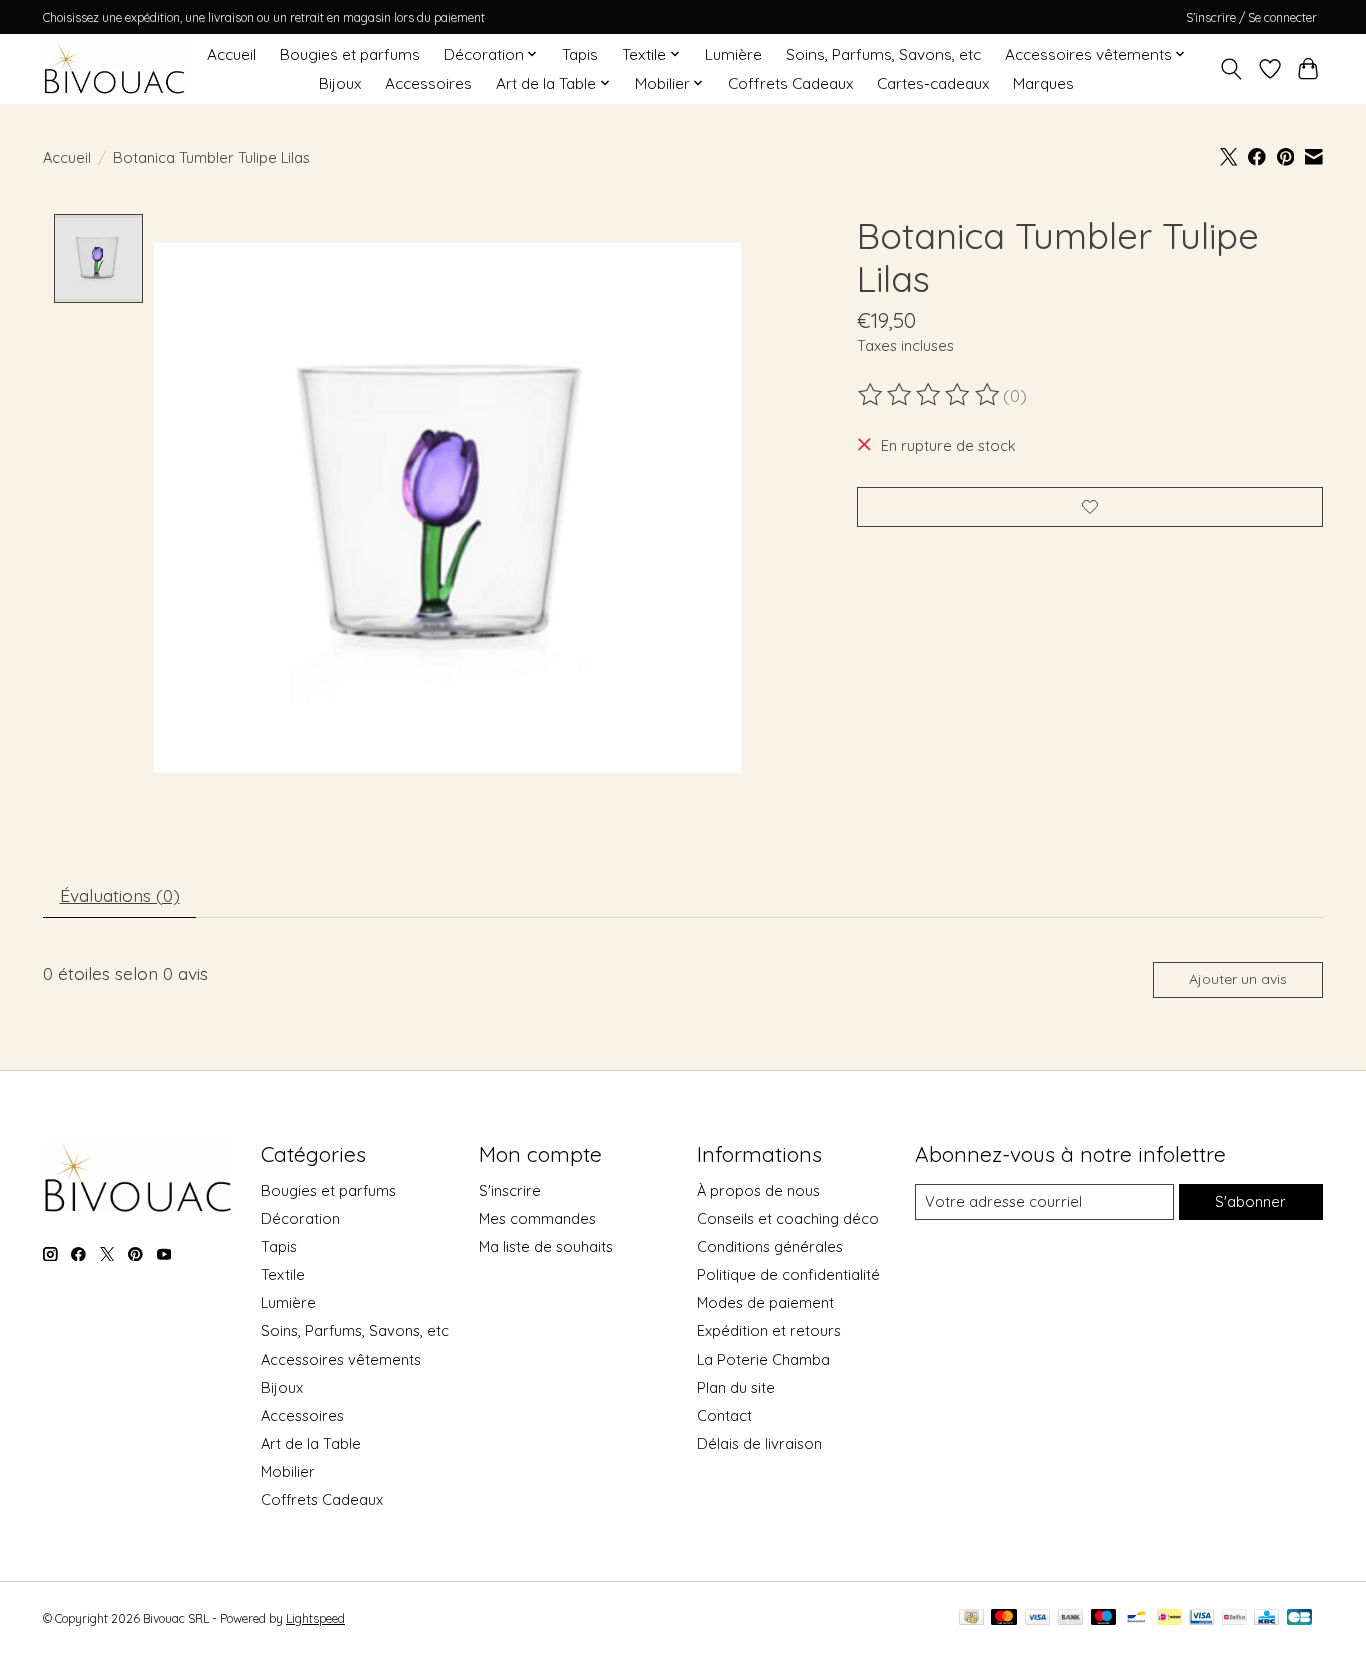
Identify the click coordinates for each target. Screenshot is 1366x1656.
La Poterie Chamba (763, 1359)
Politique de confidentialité (788, 1274)
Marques (1043, 83)
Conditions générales (770, 1246)
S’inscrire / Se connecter (1251, 17)
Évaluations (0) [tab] (120, 895)
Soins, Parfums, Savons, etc (883, 54)
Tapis (580, 54)
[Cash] (971, 1618)
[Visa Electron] (1201, 1618)
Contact (724, 1415)
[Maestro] (1104, 1618)
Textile (283, 1274)
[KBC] (1266, 1618)
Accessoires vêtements (341, 1359)
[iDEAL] (1169, 1618)
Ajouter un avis (1238, 979)
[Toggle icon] (1231, 69)
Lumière (733, 54)
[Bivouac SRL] (114, 68)
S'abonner (1250, 1201)
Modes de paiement (765, 1302)
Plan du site (736, 1387)
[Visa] (1038, 1618)
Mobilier (288, 1471)
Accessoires (428, 83)
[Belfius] (1234, 1618)
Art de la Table (311, 1443)
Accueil (231, 54)
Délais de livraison (759, 1443)
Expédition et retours (769, 1330)
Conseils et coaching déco (788, 1218)
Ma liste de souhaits (546, 1246)
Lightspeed (315, 1618)
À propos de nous (758, 1190)
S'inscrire (510, 1190)
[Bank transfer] (1071, 1618)
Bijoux (340, 83)
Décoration (300, 1218)
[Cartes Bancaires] (1299, 1618)
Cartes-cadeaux (933, 83)
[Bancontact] (1136, 1618)
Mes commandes (537, 1218)
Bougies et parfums (350, 54)
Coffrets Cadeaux (790, 83)
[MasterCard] (1004, 1618)
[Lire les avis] (930, 395)
